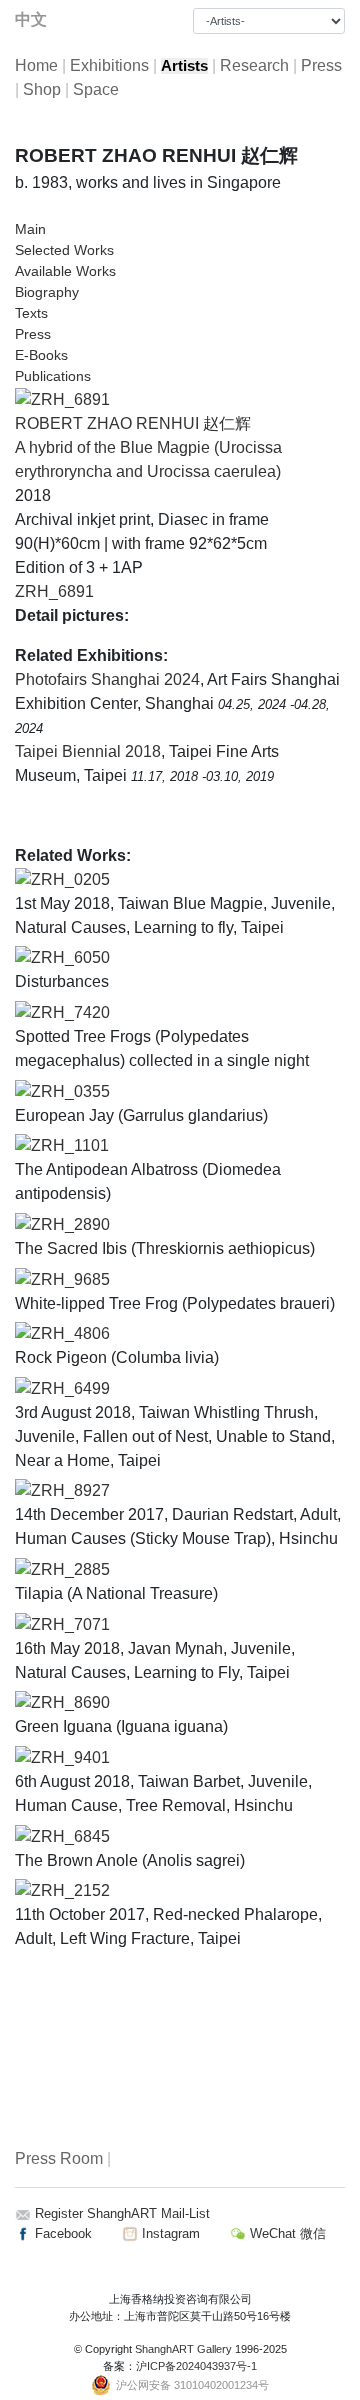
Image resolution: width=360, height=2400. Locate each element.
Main (30, 229)
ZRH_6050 (70, 957)
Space (96, 89)
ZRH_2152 (70, 1890)
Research (254, 65)
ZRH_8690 (70, 1702)
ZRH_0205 (70, 879)
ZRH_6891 (54, 591)
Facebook (61, 2233)
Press (321, 65)
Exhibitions (109, 65)
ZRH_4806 (70, 1333)
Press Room (59, 2158)
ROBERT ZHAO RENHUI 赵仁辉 (133, 423)
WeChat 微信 (286, 2233)
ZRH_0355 (70, 1091)
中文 (31, 19)
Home (36, 65)
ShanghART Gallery (183, 2349)
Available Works (65, 271)
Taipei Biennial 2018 (88, 751)
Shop (42, 89)
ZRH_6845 (70, 1836)
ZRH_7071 (70, 1624)
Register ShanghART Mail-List (122, 2213)
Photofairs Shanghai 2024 (107, 679)
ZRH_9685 (70, 1279)
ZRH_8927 (70, 1490)
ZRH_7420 (70, 1012)
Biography (47, 292)
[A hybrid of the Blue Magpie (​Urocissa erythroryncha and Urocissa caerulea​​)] (62, 398)
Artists (184, 66)
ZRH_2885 (70, 1569)
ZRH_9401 (70, 1757)
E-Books (41, 355)
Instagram (169, 2233)
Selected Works (64, 250)
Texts (31, 313)
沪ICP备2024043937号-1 (196, 2366)
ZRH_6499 (70, 1388)
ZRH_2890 (70, 1224)
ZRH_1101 (70, 1145)
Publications (53, 376)
